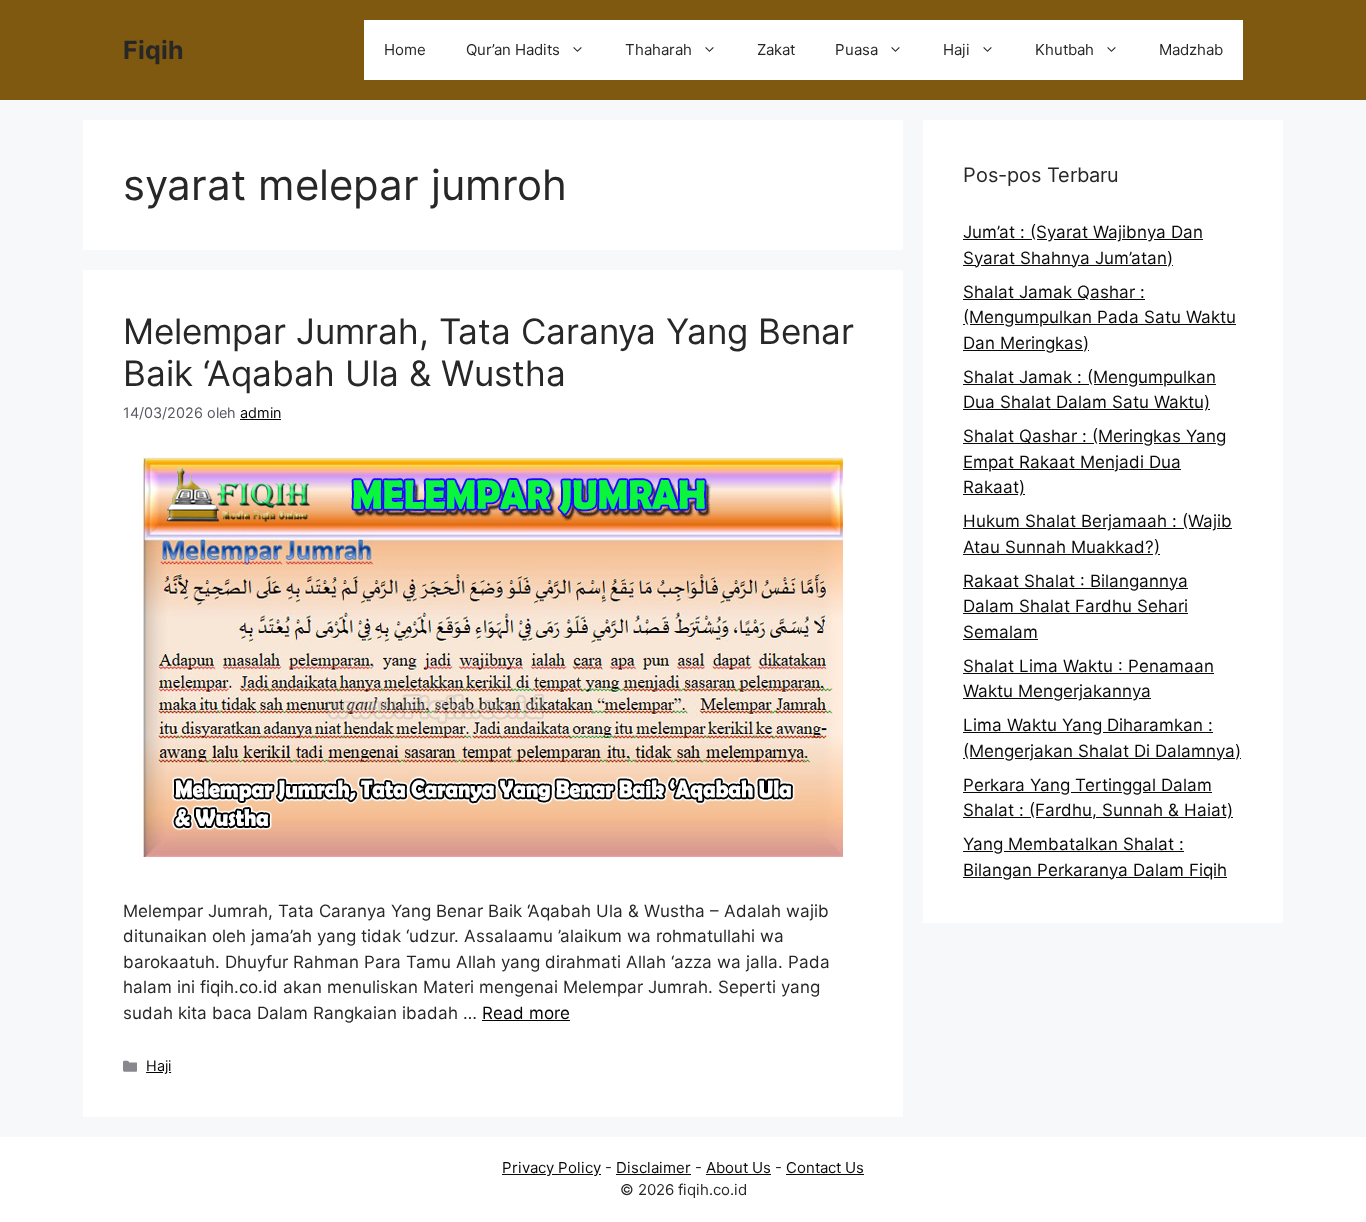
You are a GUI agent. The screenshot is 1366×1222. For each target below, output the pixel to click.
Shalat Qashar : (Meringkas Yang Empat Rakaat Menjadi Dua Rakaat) (1094, 461)
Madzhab (1191, 49)
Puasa (856, 49)
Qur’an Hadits (513, 49)
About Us (738, 1167)
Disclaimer (653, 1167)
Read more (526, 1013)
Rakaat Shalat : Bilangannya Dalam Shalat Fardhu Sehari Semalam (1075, 606)
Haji (956, 49)
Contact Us (825, 1167)
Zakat (776, 49)
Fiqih (153, 50)
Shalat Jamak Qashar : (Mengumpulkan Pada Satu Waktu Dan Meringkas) (1099, 317)
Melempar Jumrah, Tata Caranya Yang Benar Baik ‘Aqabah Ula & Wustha (488, 352)
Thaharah (658, 49)
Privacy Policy (551, 1167)
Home (405, 49)
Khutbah (1064, 49)
